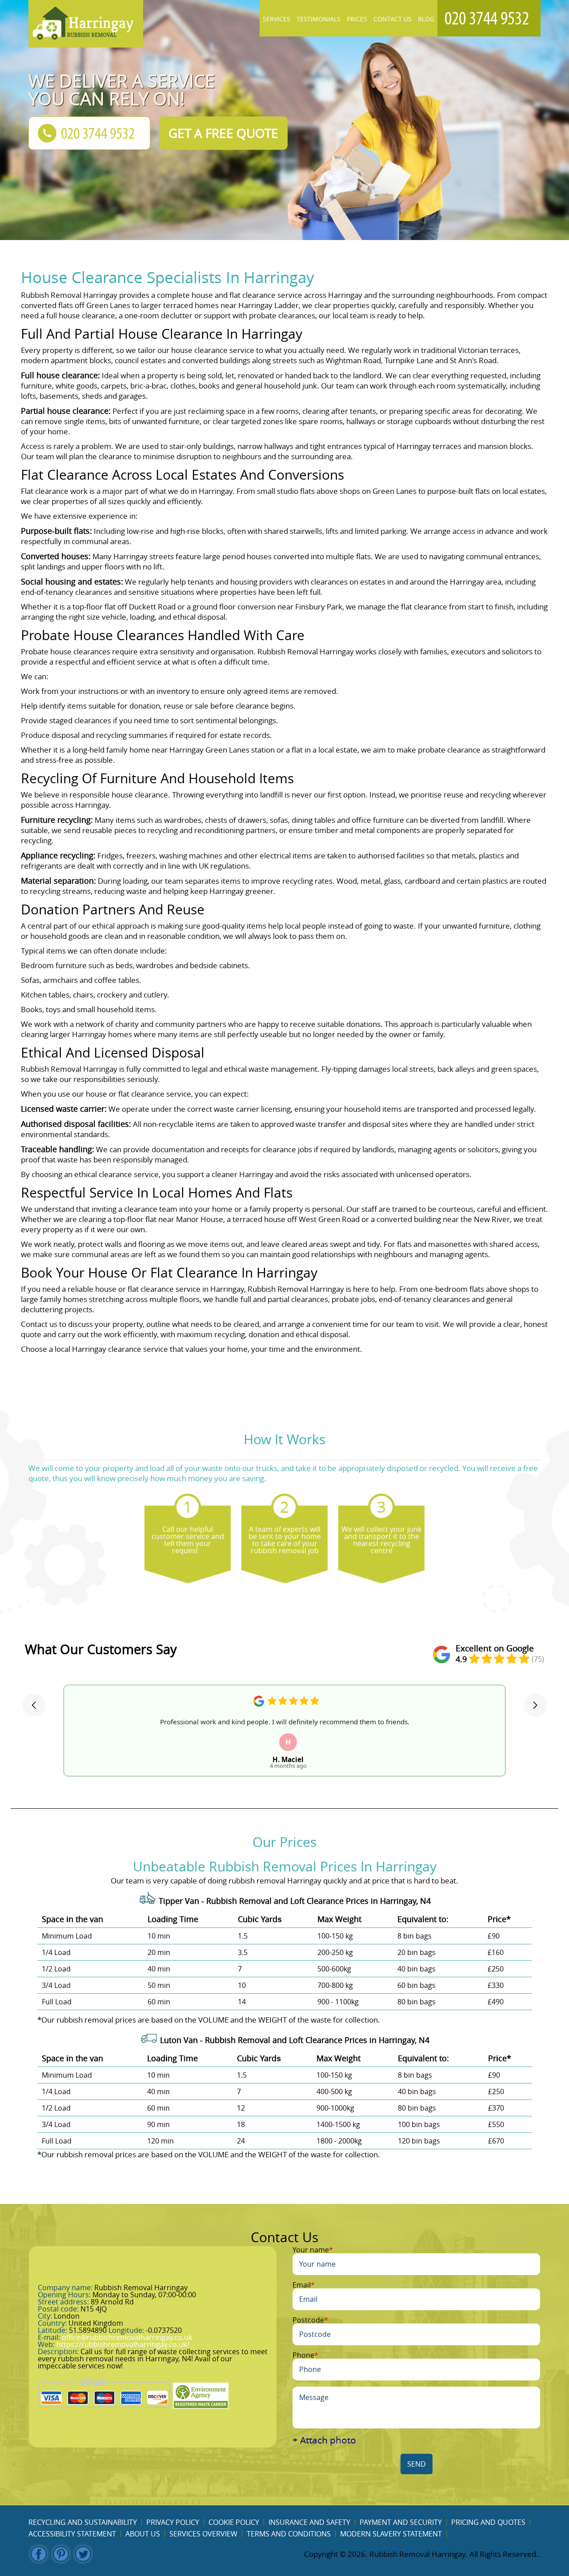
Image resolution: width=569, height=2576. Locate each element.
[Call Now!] (489, 18)
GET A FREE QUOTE (223, 133)
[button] (34, 1705)
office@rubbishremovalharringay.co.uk (127, 2337)
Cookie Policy (234, 2522)
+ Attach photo (324, 2440)
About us (143, 2534)
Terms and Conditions (289, 2534)
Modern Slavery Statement (391, 2534)
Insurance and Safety (309, 2522)
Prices (357, 19)
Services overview (203, 2534)
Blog (426, 19)
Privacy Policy (173, 2522)
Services (276, 19)
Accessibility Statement (72, 2534)
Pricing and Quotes (488, 2522)
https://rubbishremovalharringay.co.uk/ (123, 2344)
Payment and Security (401, 2522)
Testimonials (319, 19)
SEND (417, 2464)
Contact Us (393, 19)
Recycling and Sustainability (83, 2522)
